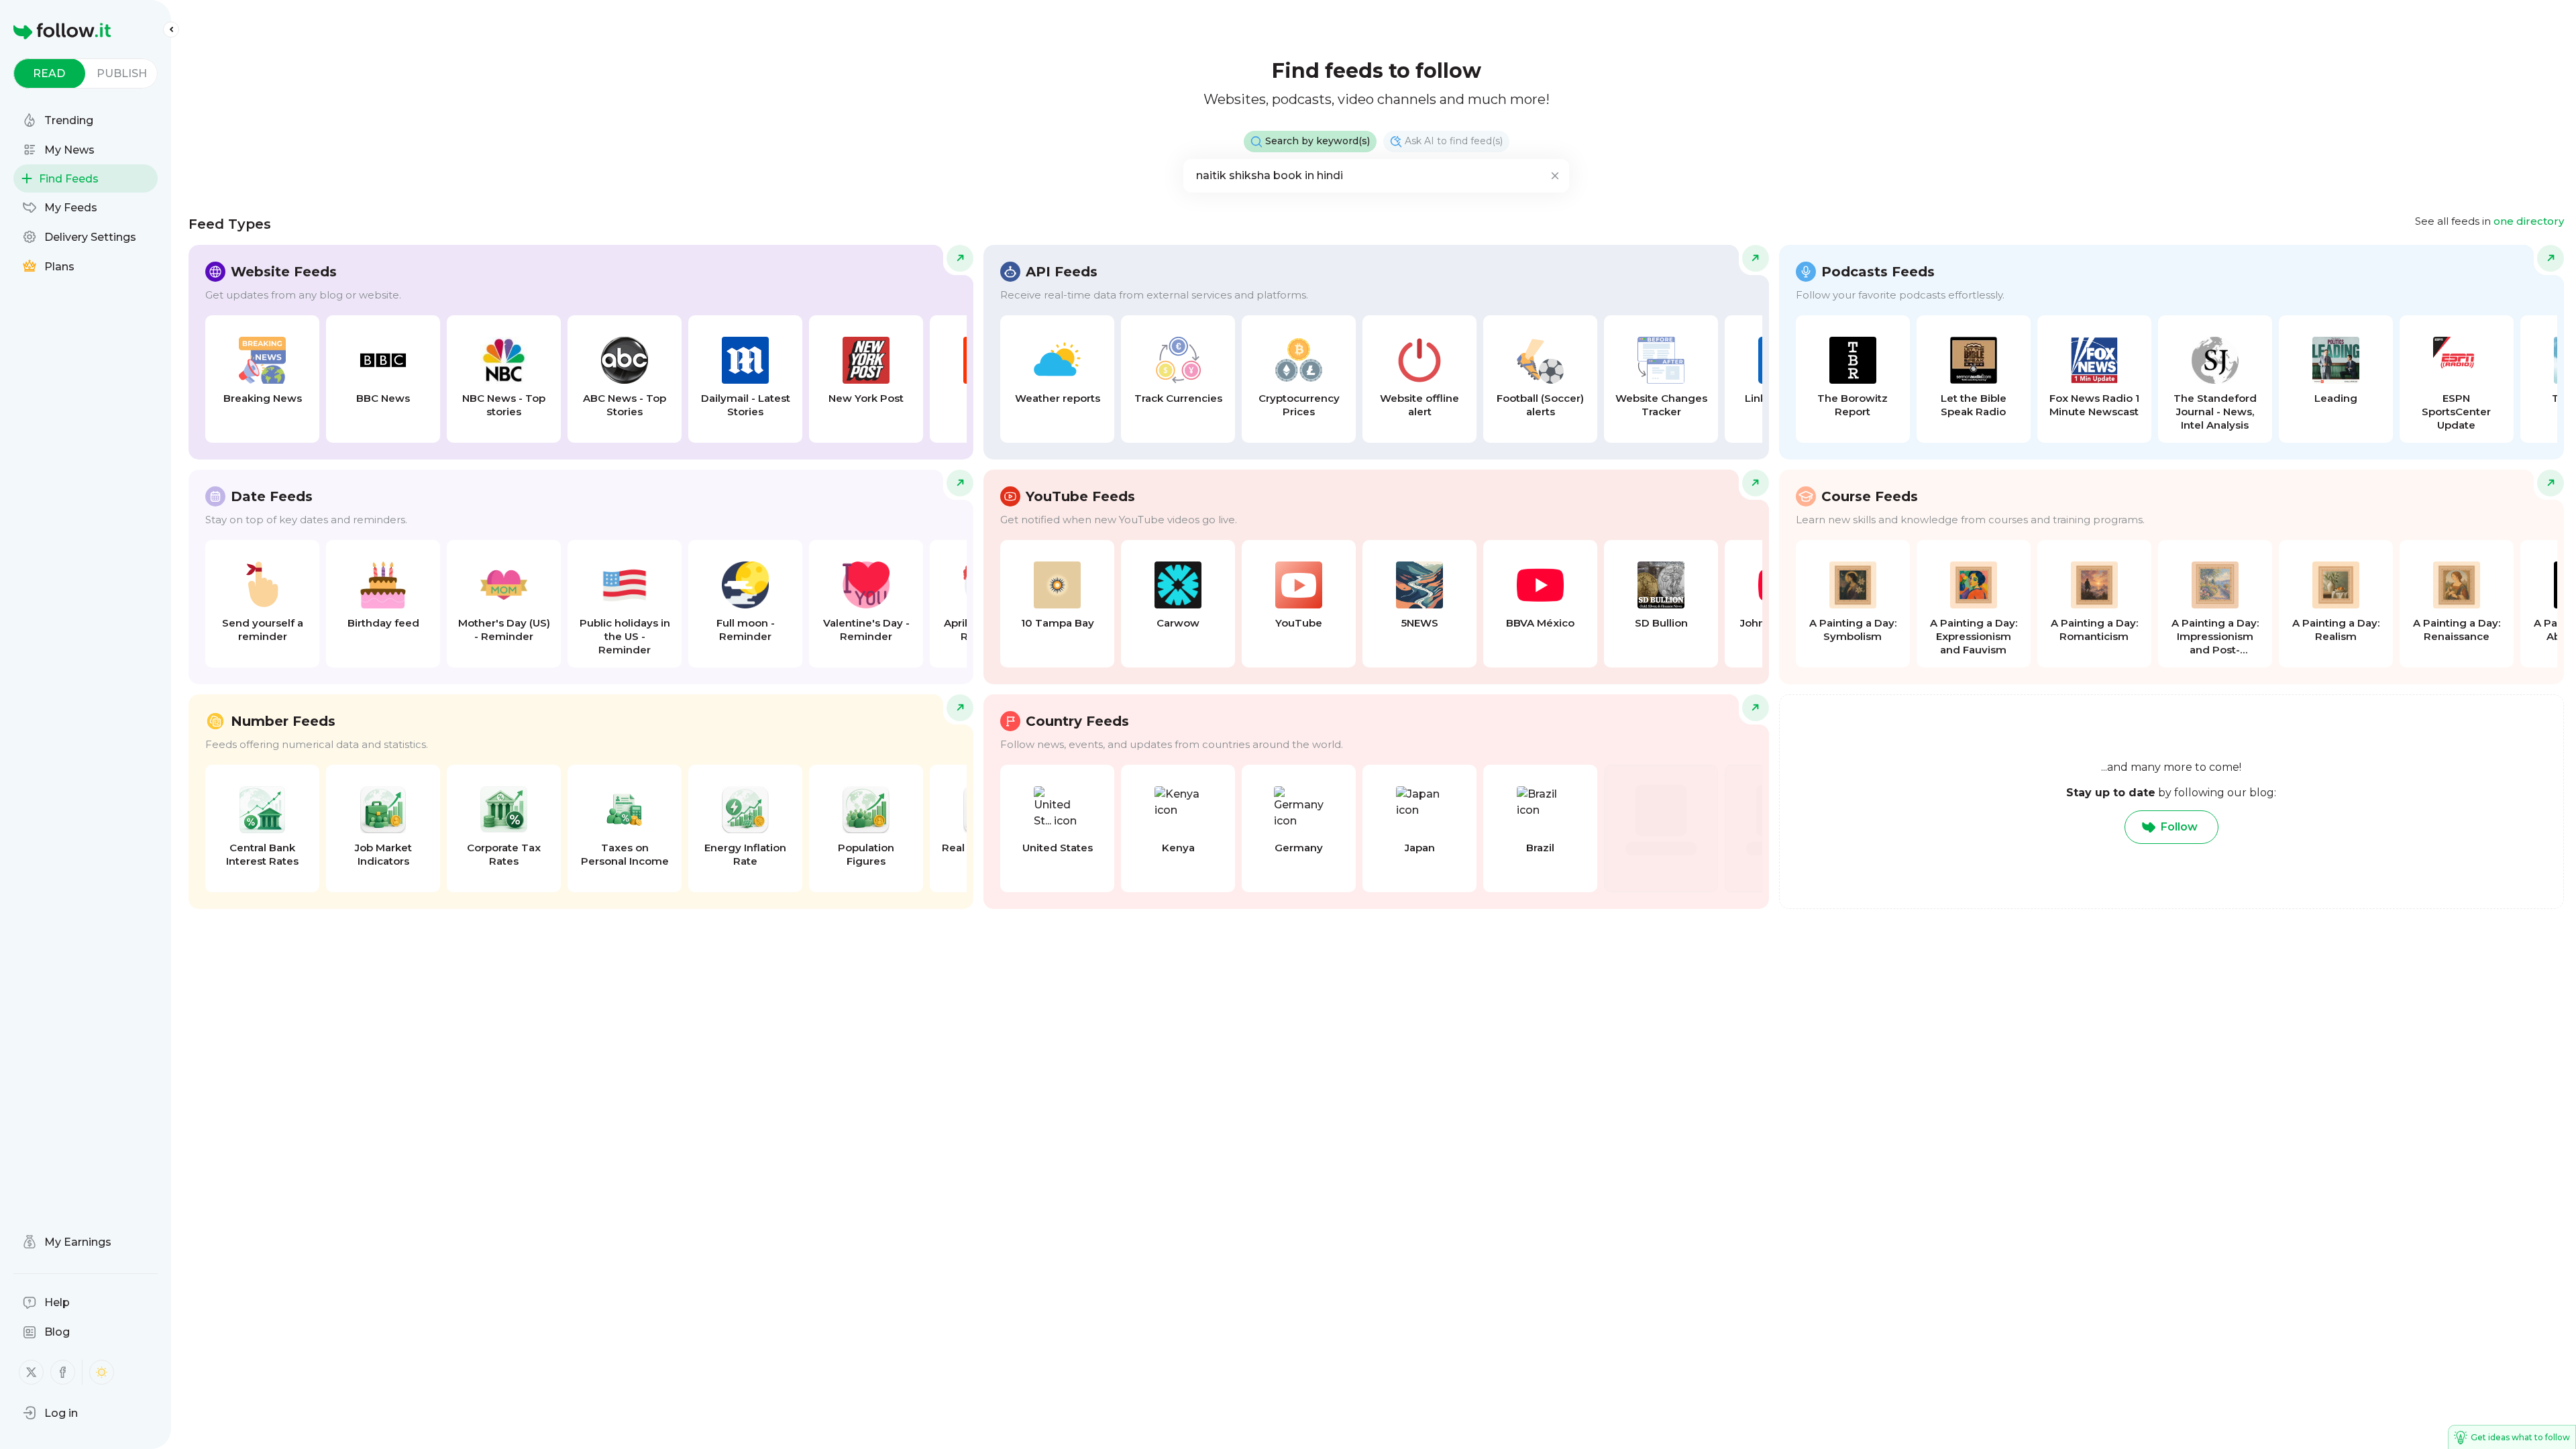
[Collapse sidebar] (171, 30)
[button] (50, 1413)
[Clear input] (1555, 176)
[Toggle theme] (102, 1372)
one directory (2529, 221)
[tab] (49, 73)
